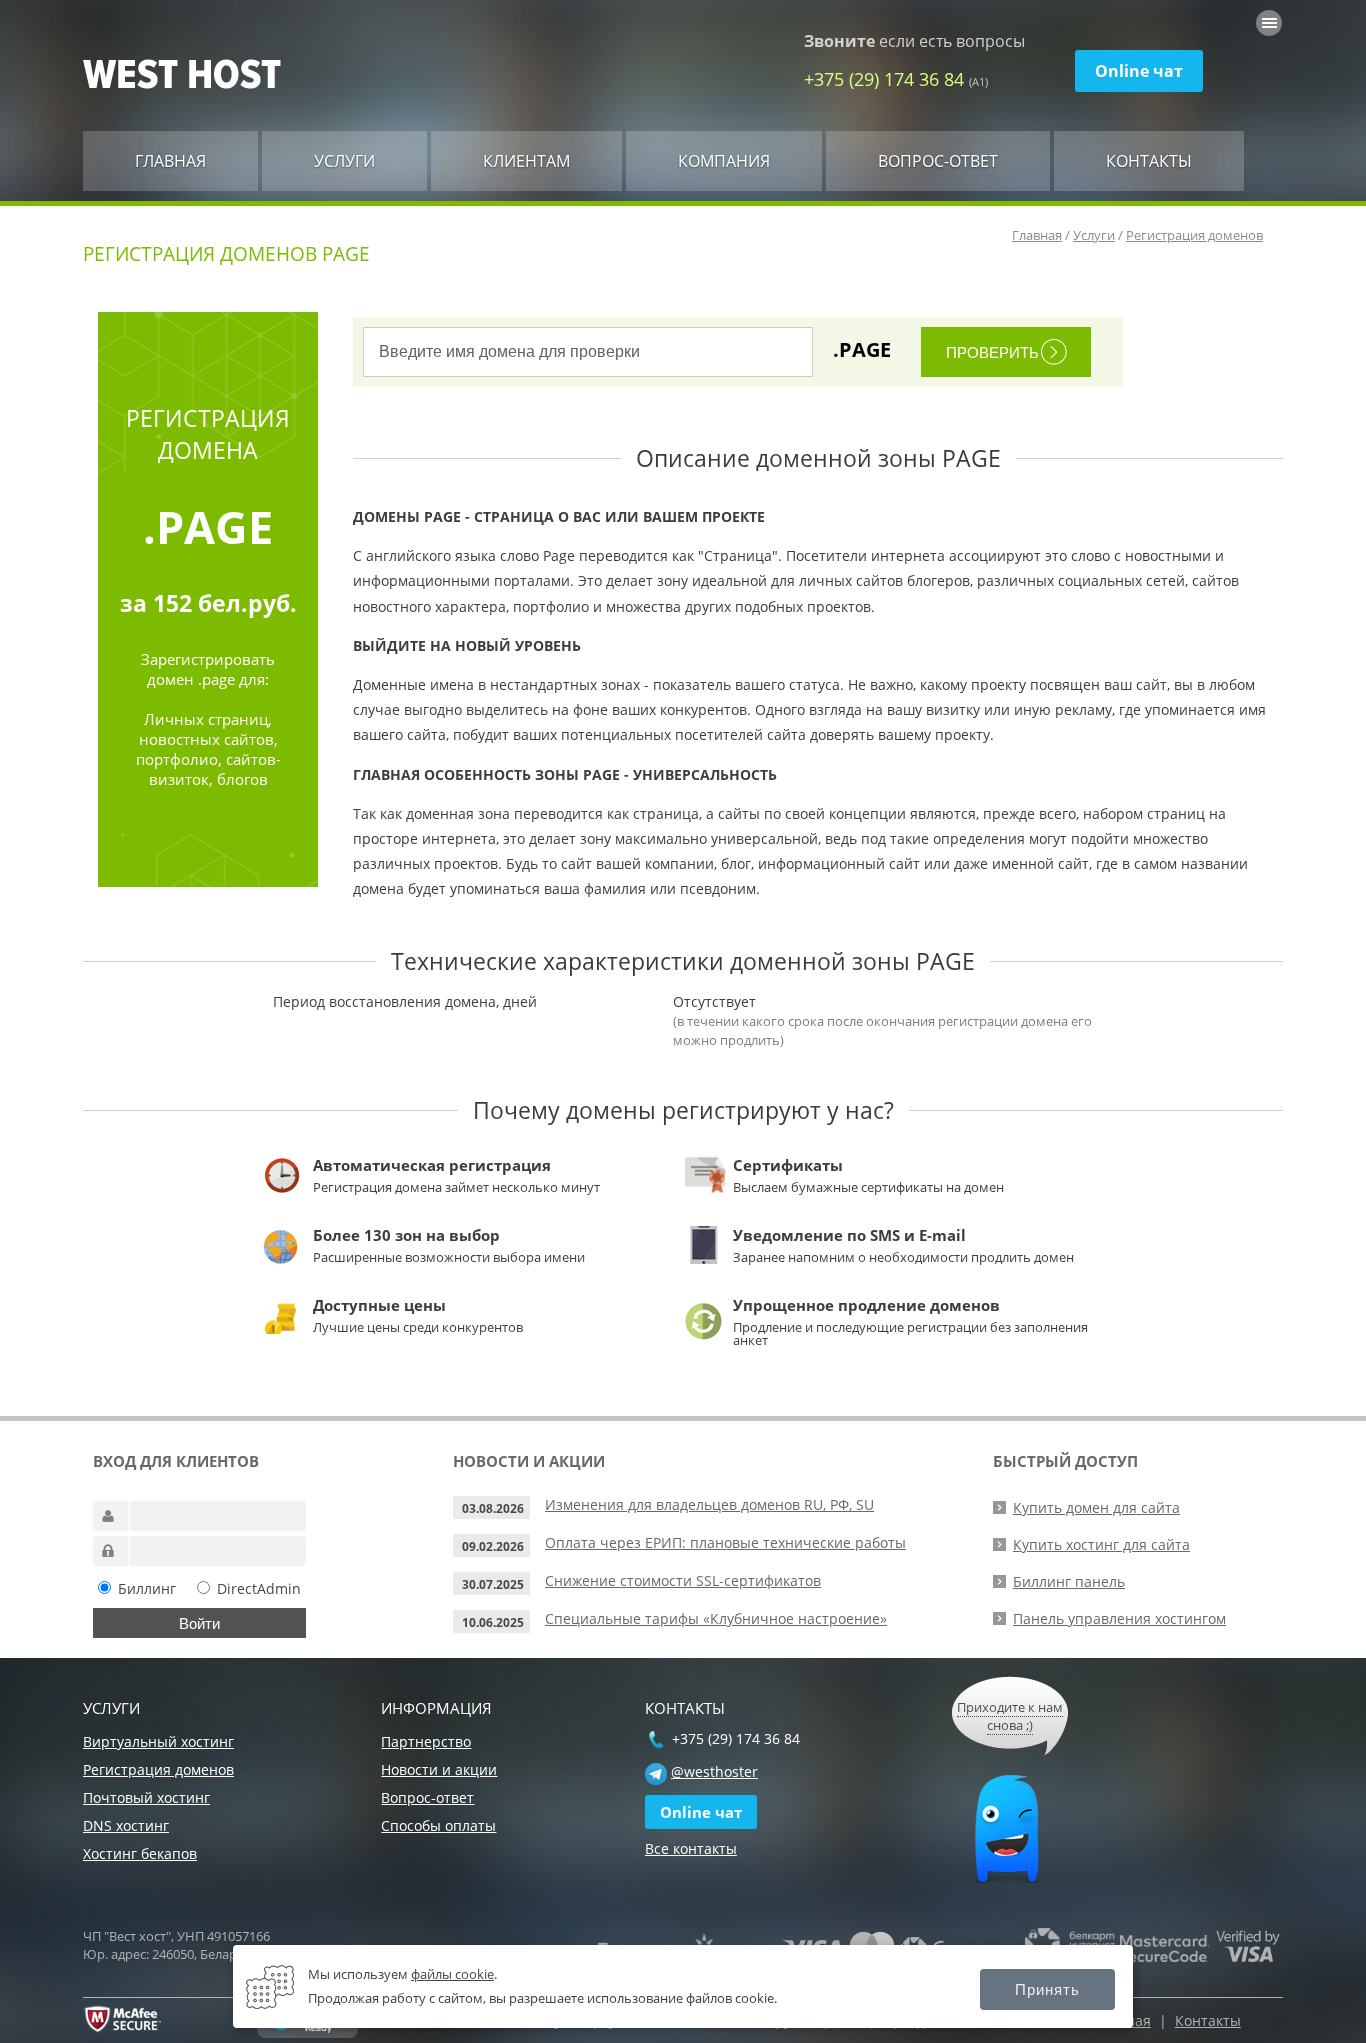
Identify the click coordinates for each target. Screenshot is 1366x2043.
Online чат (1139, 71)
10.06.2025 (493, 1622)
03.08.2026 (493, 1508)
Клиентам (526, 161)
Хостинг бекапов (140, 1853)
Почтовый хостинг (146, 1797)
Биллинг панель (1069, 1581)
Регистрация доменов (1194, 235)
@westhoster (714, 1771)
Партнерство (426, 1741)
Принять (1047, 1989)
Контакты (1149, 161)
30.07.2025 (493, 1584)
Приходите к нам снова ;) (1010, 1716)
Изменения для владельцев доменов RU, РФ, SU (709, 1504)
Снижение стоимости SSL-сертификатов (683, 1580)
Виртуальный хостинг (158, 1741)
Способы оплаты (438, 1825)
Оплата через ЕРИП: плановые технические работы (725, 1542)
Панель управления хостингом (1119, 1618)
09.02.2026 (493, 1546)
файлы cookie (452, 1974)
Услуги (344, 161)
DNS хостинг (126, 1825)
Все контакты (691, 1848)
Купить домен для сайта (1096, 1507)
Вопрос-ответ (938, 161)
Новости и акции (439, 1769)
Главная (170, 161)
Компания (724, 161)
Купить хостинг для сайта (1101, 1544)
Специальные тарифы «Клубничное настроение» (716, 1618)
